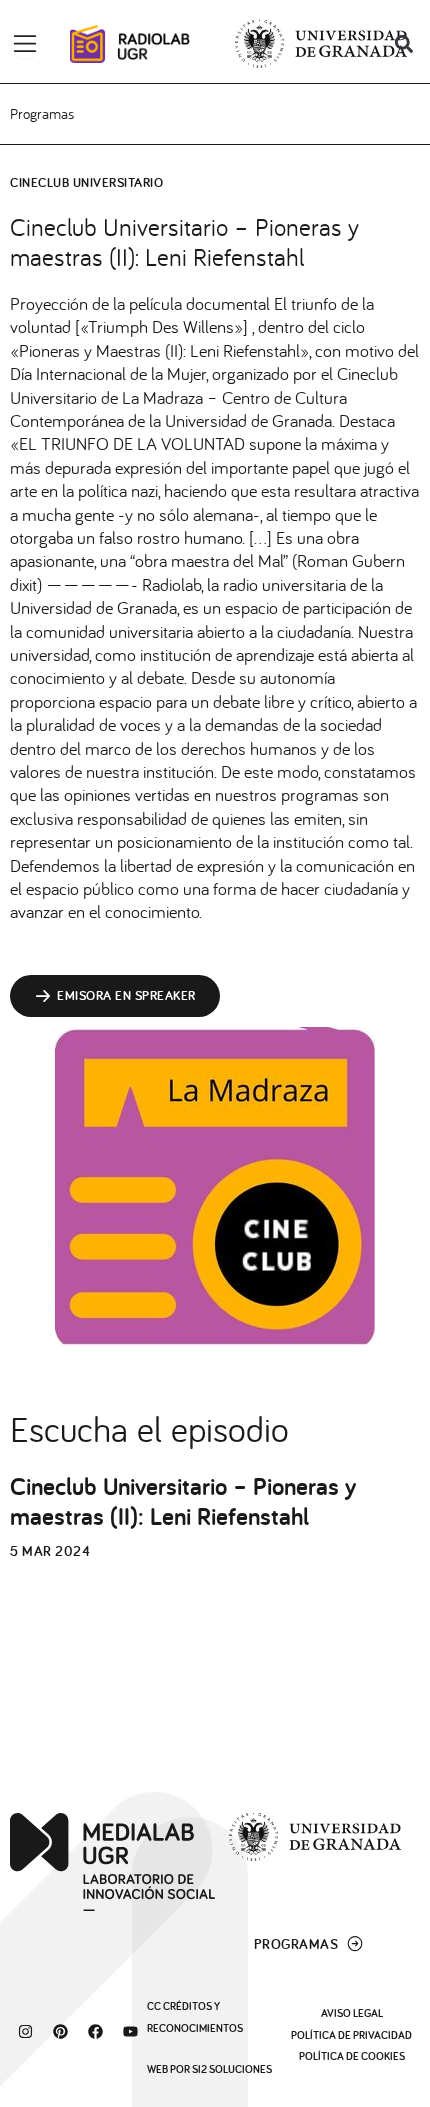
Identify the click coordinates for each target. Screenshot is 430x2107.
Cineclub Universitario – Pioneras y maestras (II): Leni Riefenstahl (183, 1501)
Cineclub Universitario (86, 182)
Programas (42, 113)
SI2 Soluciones (232, 2069)
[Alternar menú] (25, 44)
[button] (403, 44)
